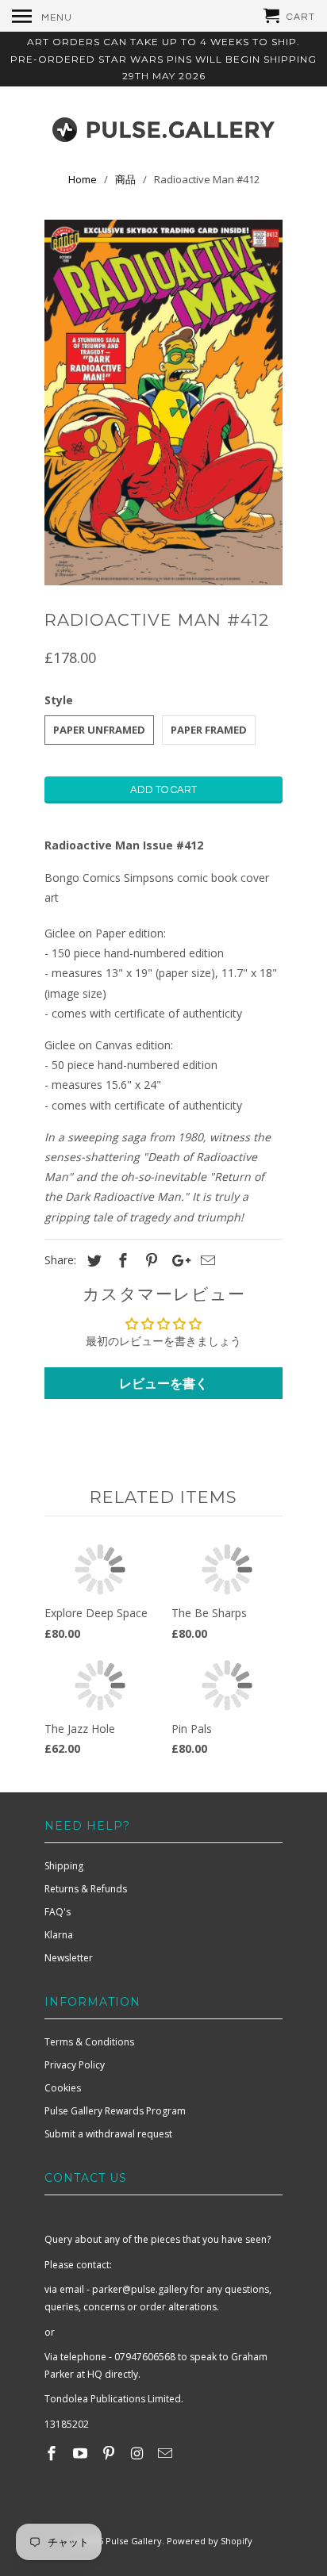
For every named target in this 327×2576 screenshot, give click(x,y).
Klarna (59, 1935)
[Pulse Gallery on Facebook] (53, 2453)
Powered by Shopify (210, 2541)
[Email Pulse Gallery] (167, 2453)
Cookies (63, 2088)
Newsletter (69, 1958)
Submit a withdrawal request (108, 2134)
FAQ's (58, 1912)
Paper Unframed (99, 730)
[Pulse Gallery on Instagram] (138, 2453)
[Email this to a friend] (206, 1260)
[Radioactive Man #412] (163, 403)
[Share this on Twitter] (92, 1260)
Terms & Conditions (89, 2042)
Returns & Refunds (86, 1889)
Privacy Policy (75, 2065)
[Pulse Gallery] (163, 126)
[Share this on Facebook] (121, 1260)
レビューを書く (163, 1383)
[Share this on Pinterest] (149, 1260)
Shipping (64, 1866)
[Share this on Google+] (177, 1260)
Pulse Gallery (134, 2541)
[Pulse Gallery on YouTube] (82, 2453)
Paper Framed (209, 730)
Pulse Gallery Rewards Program (115, 2111)
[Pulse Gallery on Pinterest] (110, 2453)
